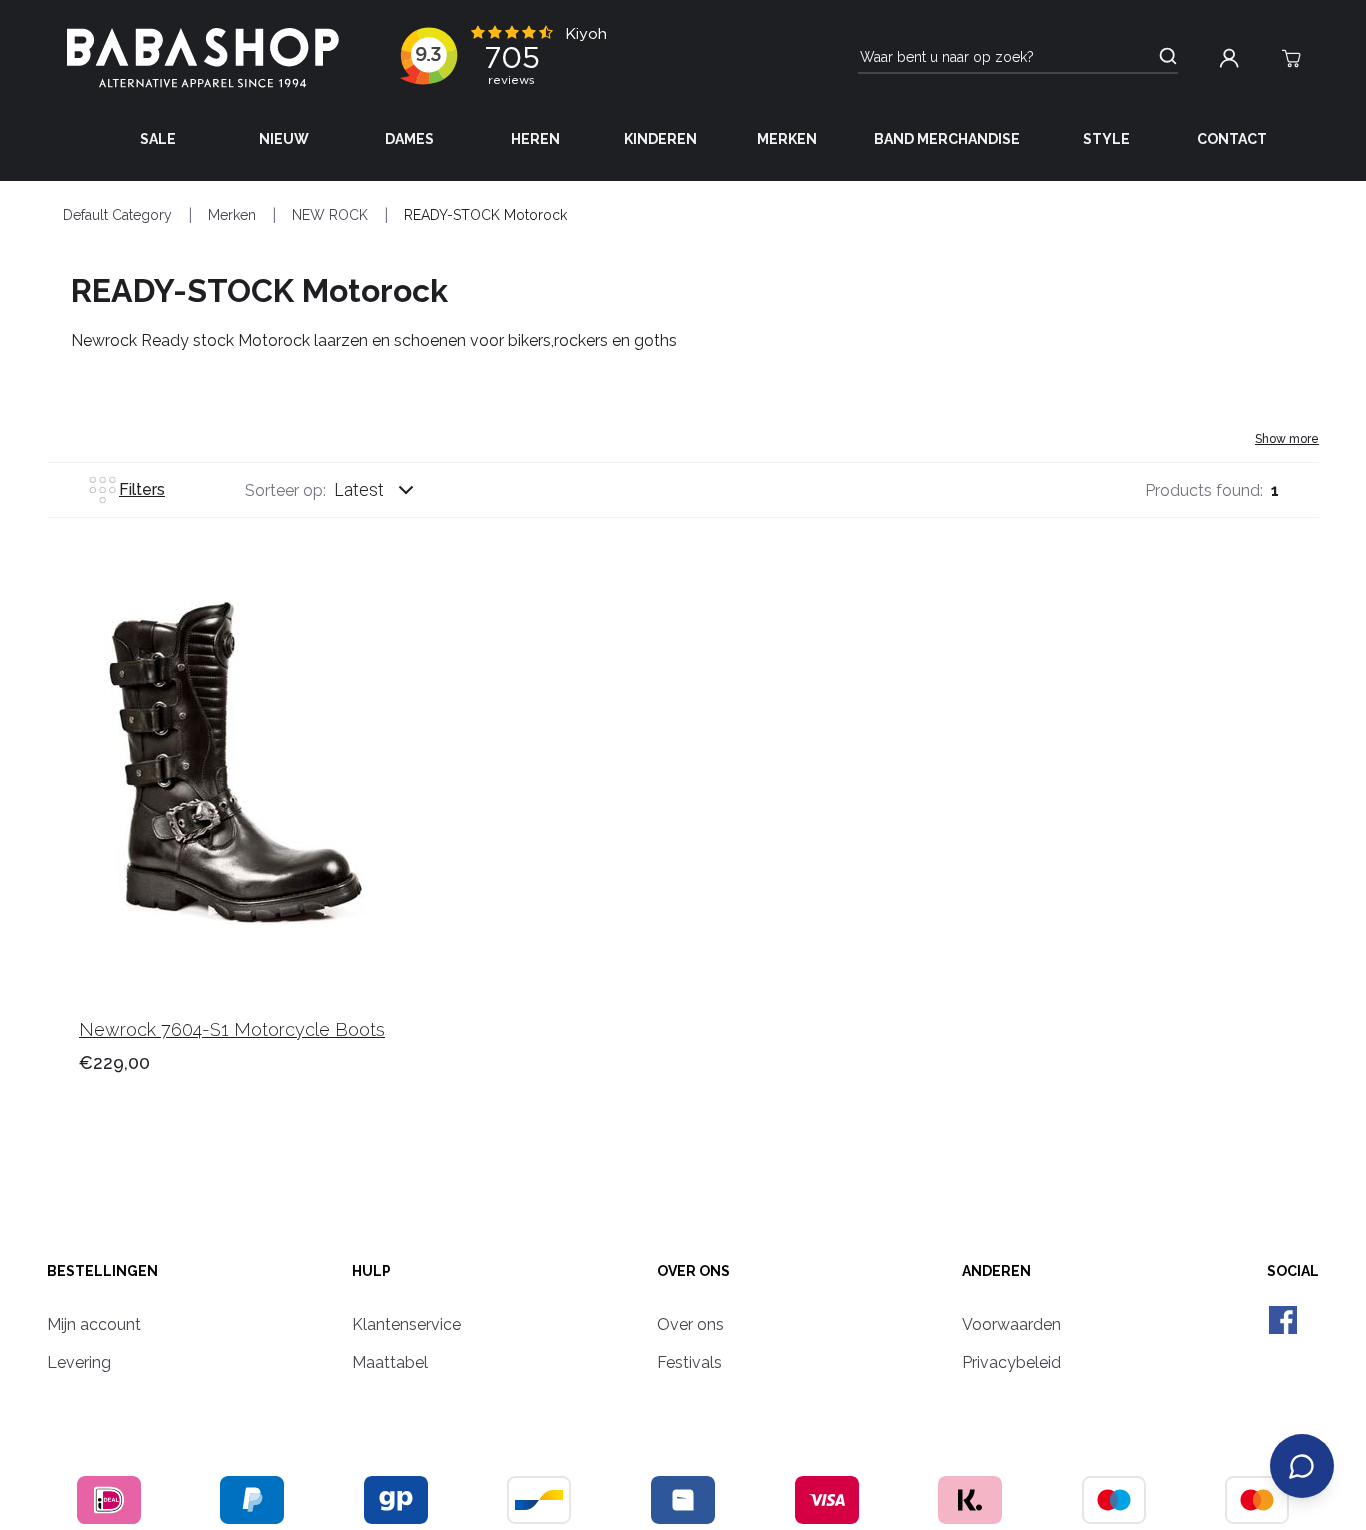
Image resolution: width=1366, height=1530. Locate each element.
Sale (158, 139)
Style (1106, 139)
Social (1293, 1271)
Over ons (693, 1271)
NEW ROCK (330, 215)
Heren (535, 139)
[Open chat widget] (1302, 1466)
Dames (409, 139)
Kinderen (660, 139)
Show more (1287, 439)
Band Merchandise (947, 139)
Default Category (117, 215)
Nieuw (284, 139)
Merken (787, 139)
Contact (1232, 139)
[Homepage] (203, 58)
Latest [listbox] (359, 489)
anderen (996, 1271)
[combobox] (393, 490)
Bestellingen (102, 1271)
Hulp (371, 1271)
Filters (142, 489)
